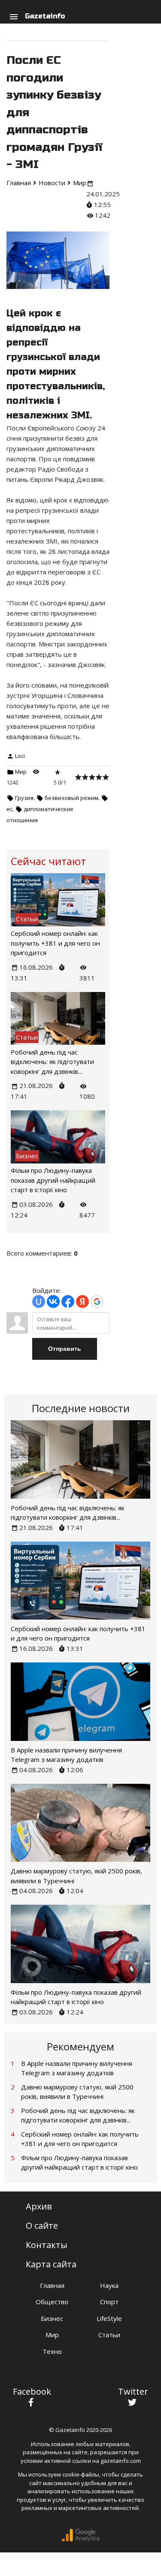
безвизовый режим (71, 798)
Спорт (109, 2302)
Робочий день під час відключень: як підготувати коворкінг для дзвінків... (52, 1062)
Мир (21, 772)
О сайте (42, 2226)
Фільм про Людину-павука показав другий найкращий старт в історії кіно (53, 1180)
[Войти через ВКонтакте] (53, 1302)
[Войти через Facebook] (68, 1302)
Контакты (47, 2245)
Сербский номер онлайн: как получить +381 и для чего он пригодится (55, 943)
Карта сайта (51, 2264)
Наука (109, 2285)
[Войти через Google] (97, 1302)
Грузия (24, 798)
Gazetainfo (45, 16)
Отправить (65, 1349)
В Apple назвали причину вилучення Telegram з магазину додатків (77, 2068)
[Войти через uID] (39, 1302)
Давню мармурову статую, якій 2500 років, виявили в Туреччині (77, 2092)
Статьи (109, 2335)
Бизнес (52, 2318)
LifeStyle (109, 2318)
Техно (52, 2351)
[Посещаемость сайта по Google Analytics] (81, 2540)
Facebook (32, 2391)
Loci (20, 756)
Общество (52, 2302)
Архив (39, 2206)
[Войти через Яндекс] (82, 1302)
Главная (52, 2285)
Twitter (133, 2391)
